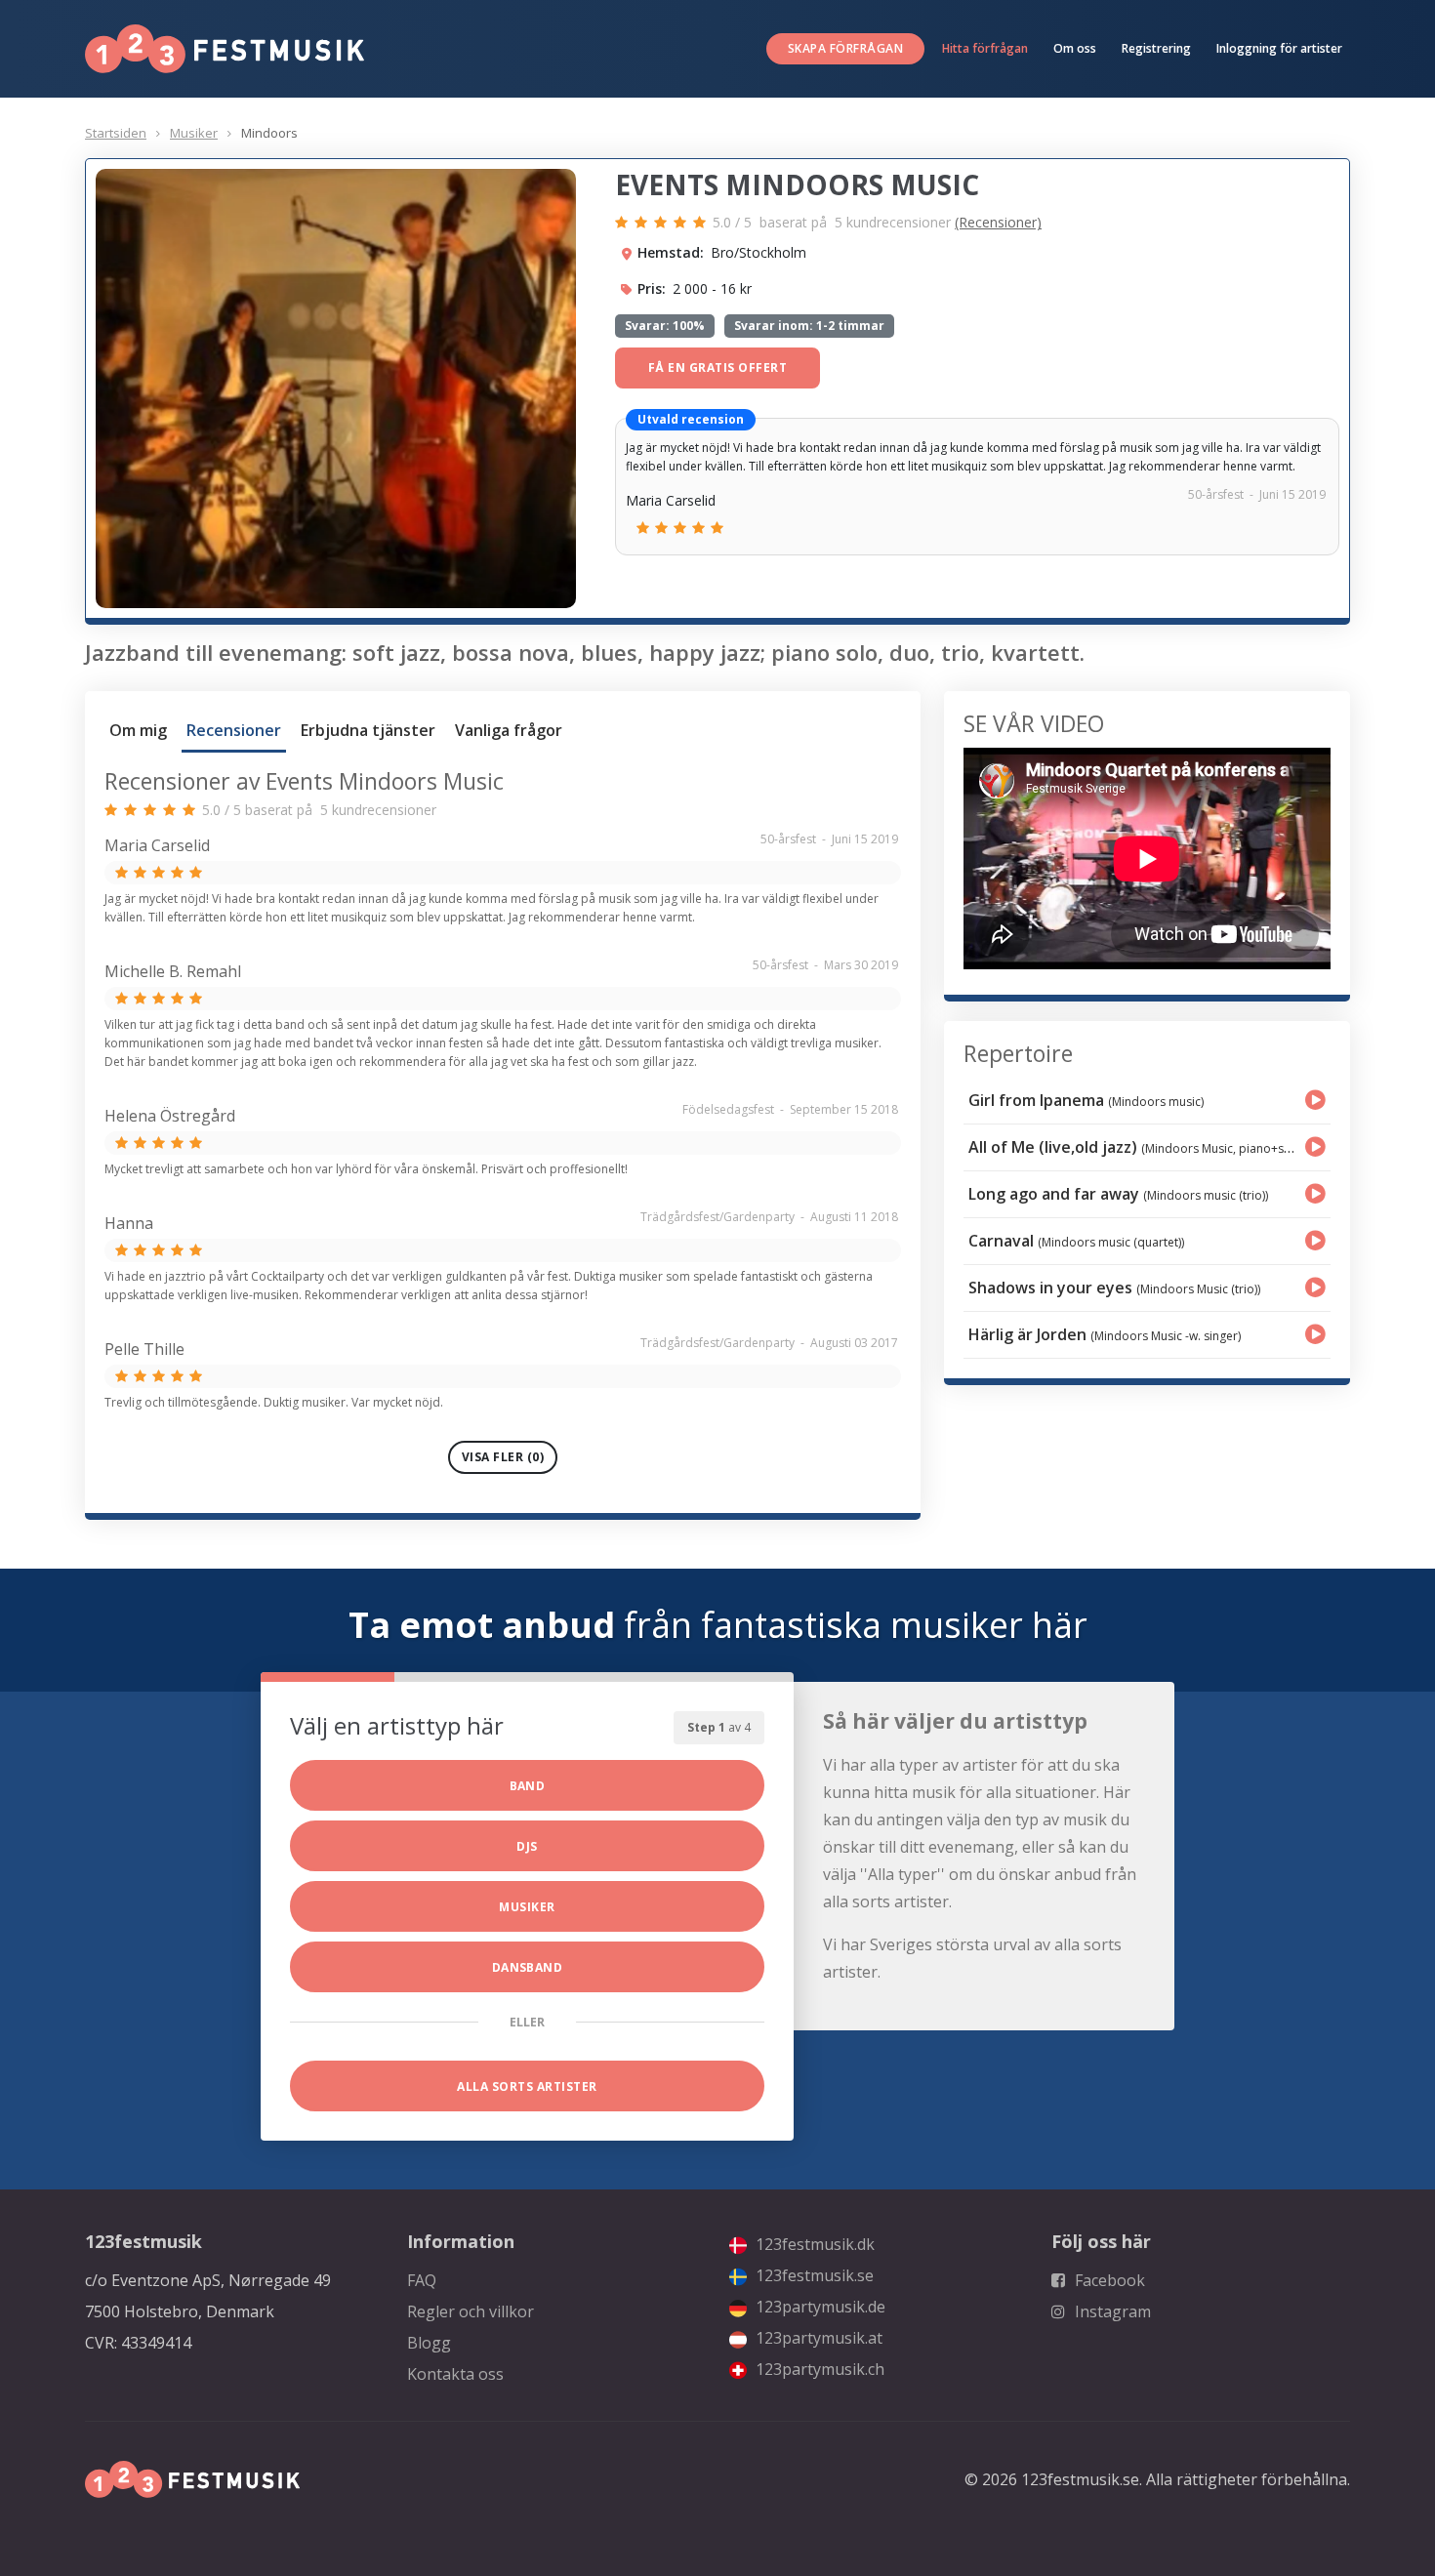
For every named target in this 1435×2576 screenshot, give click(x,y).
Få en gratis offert (717, 368)
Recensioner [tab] (234, 730)
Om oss (1075, 48)
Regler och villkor (471, 2311)
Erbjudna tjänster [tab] (368, 730)
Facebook (1108, 2280)
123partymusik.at (817, 2338)
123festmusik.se (813, 2275)
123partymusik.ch (818, 2369)
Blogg (429, 2343)
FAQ (422, 2280)
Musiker (194, 133)
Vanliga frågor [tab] (509, 730)
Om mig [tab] (138, 730)
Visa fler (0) (503, 1457)
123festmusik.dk (813, 2244)
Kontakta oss (455, 2374)
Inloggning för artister (1279, 48)
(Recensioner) (998, 222)
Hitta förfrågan (985, 48)
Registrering (1156, 48)
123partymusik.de (819, 2307)
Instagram (1111, 2311)
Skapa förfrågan (845, 48)
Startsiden (116, 133)
